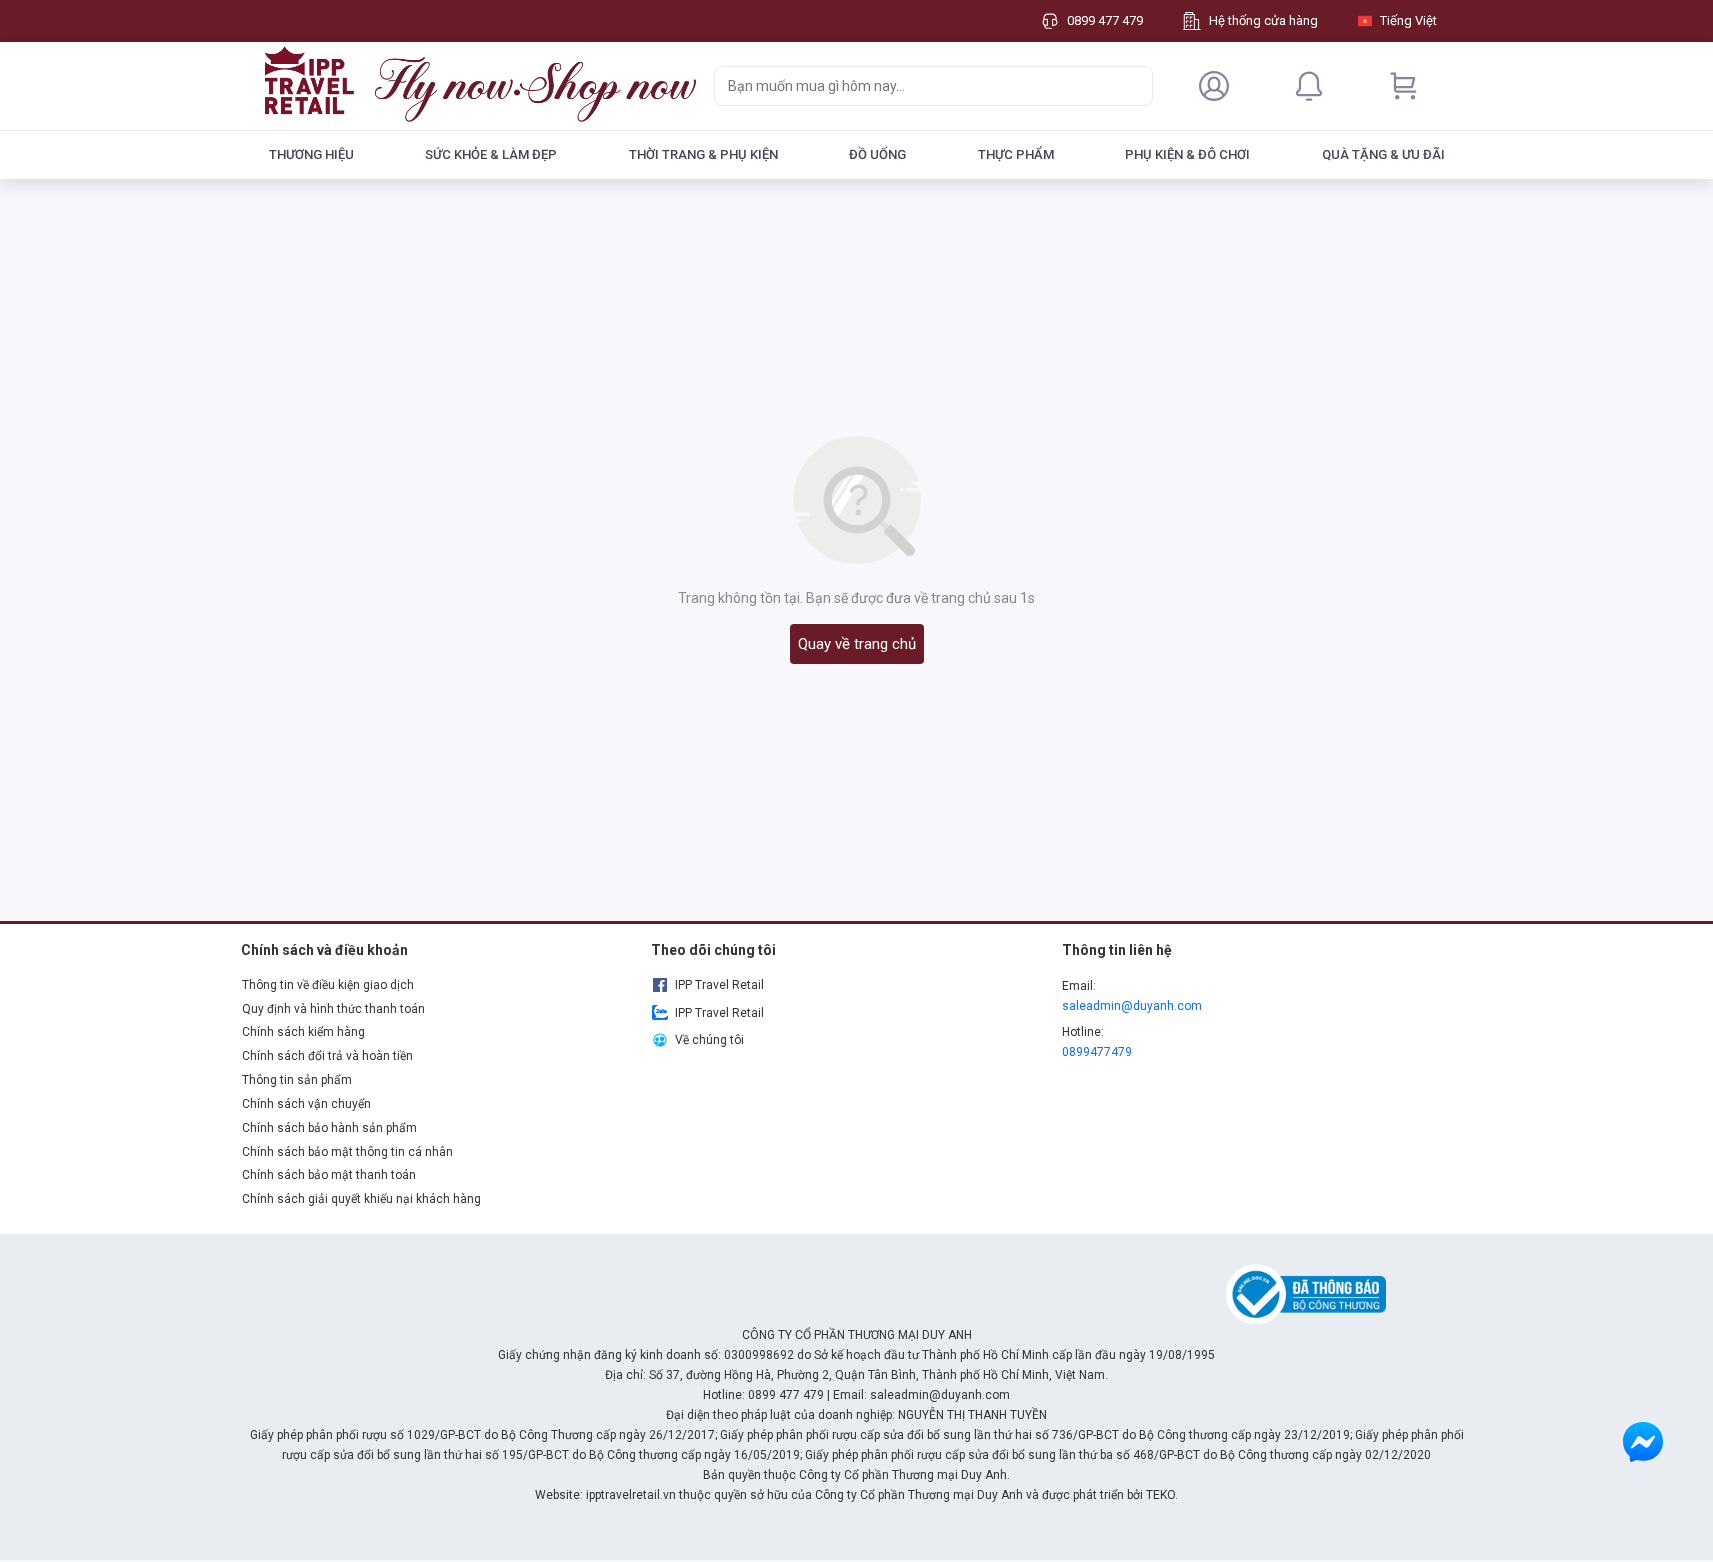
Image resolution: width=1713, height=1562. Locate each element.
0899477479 (1097, 1052)
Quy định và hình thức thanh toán (333, 1009)
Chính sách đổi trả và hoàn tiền (327, 1056)
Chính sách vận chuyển (306, 1104)
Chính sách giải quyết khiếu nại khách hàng (361, 1199)
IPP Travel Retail (719, 985)
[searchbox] (915, 86)
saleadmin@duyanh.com (1132, 1006)
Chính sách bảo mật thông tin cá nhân (347, 1152)
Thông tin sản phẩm (297, 1080)
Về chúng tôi (709, 1040)
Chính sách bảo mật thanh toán (329, 1175)
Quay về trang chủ (857, 644)
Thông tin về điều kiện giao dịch (328, 985)
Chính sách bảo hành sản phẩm (329, 1128)
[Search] (1133, 86)
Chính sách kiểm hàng (303, 1032)
